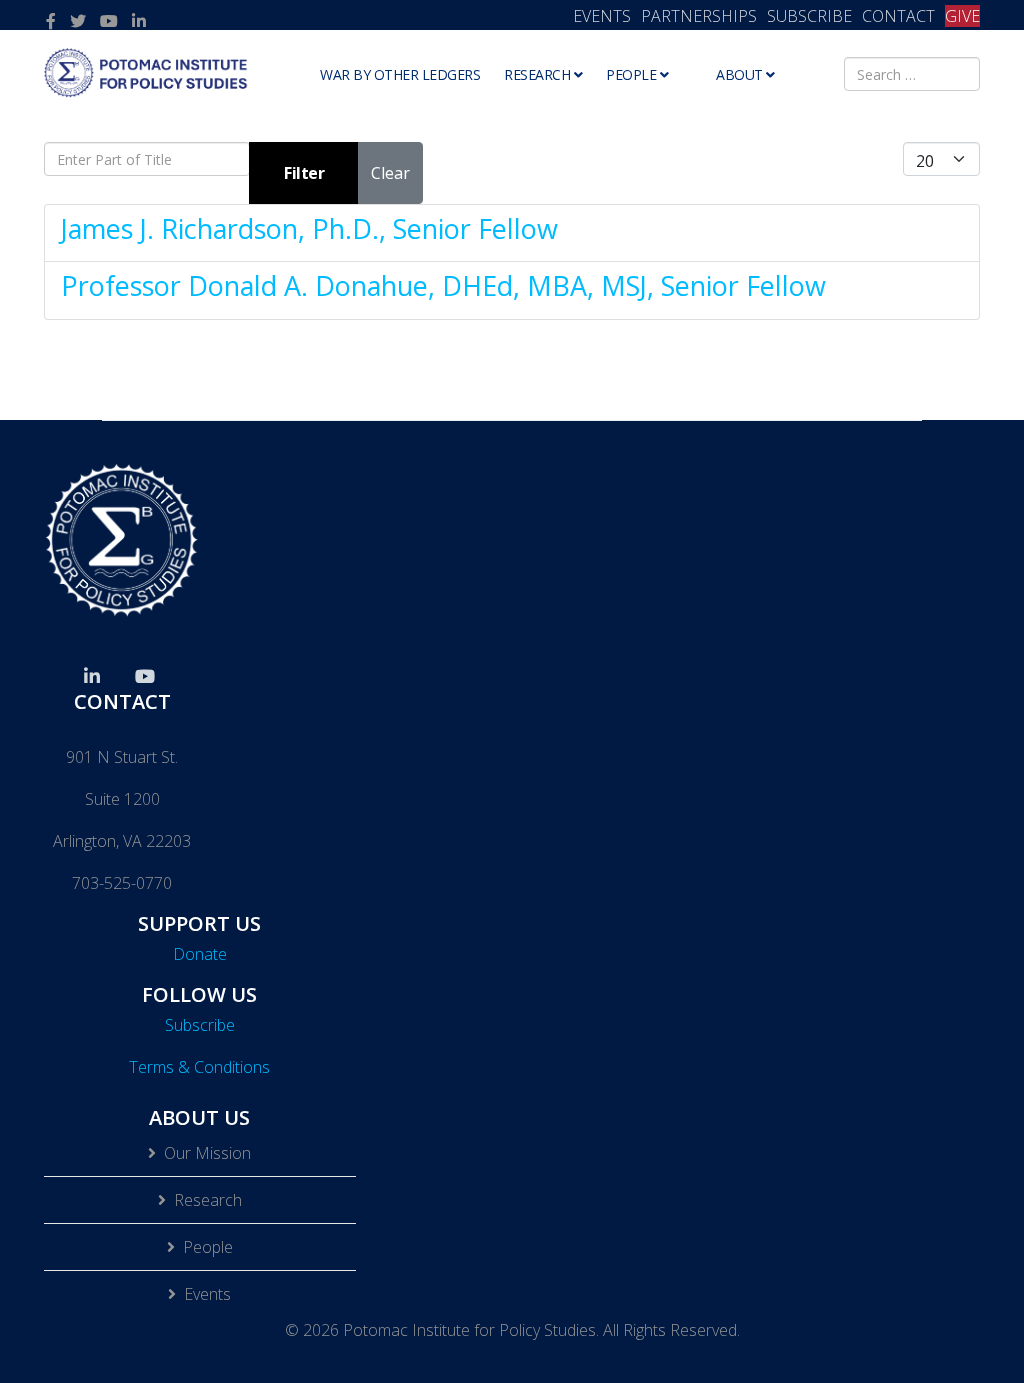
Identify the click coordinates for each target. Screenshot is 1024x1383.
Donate (200, 954)
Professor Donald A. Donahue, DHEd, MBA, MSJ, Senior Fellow (443, 285)
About (739, 74)
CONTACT (898, 16)
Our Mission (207, 1153)
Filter (304, 173)
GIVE (962, 16)
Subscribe (200, 1025)
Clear (390, 173)
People (631, 74)
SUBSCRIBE (809, 16)
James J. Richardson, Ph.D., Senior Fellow (309, 228)
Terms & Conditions (199, 1067)
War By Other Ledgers (400, 74)
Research (537, 74)
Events (207, 1294)
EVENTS (602, 16)
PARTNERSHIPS (699, 16)
